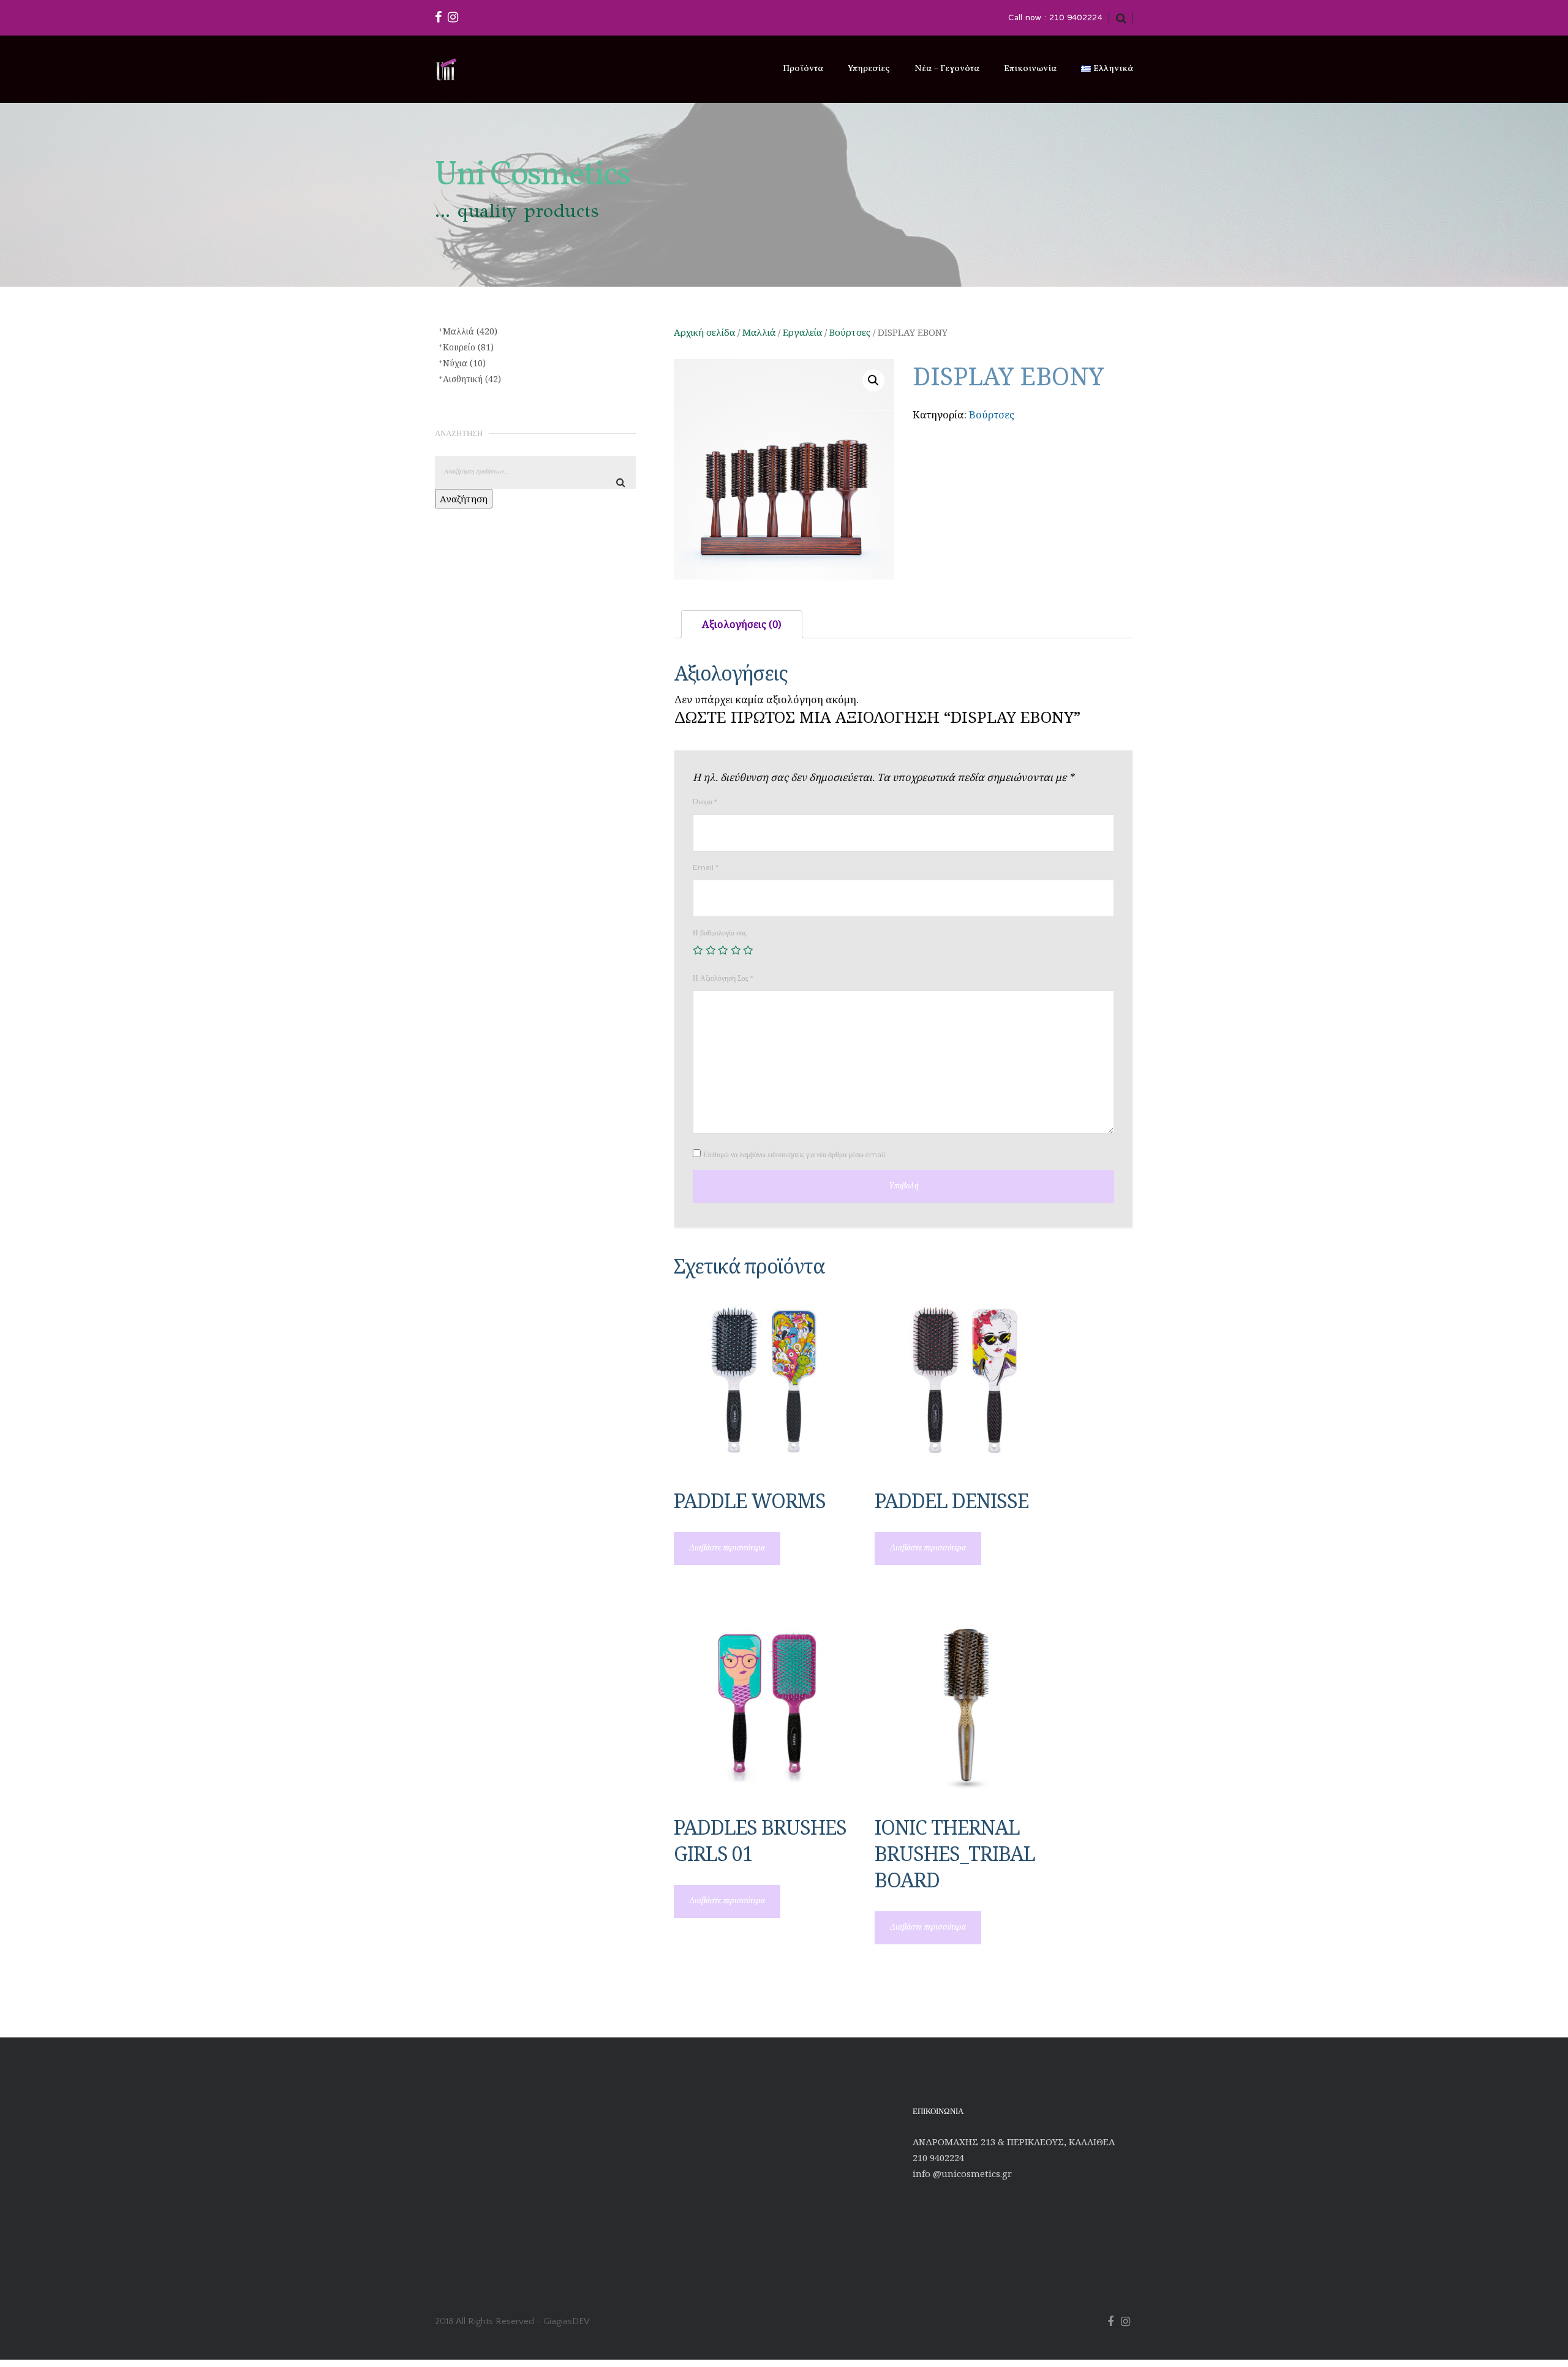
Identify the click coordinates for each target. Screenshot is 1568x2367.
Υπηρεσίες (869, 69)
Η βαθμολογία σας (720, 933)
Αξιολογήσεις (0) (742, 624)
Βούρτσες (850, 332)
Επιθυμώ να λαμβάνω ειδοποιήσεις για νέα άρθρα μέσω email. (795, 1154)
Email (706, 867)
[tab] (742, 625)
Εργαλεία (802, 332)
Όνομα (705, 802)
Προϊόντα (803, 69)
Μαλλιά (759, 332)
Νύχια (464, 363)
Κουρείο (468, 347)
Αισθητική (472, 379)
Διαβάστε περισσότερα (727, 1548)
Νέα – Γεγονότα (947, 69)
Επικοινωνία (1030, 69)
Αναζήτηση (464, 499)
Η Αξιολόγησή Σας (723, 978)
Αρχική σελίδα (704, 332)
